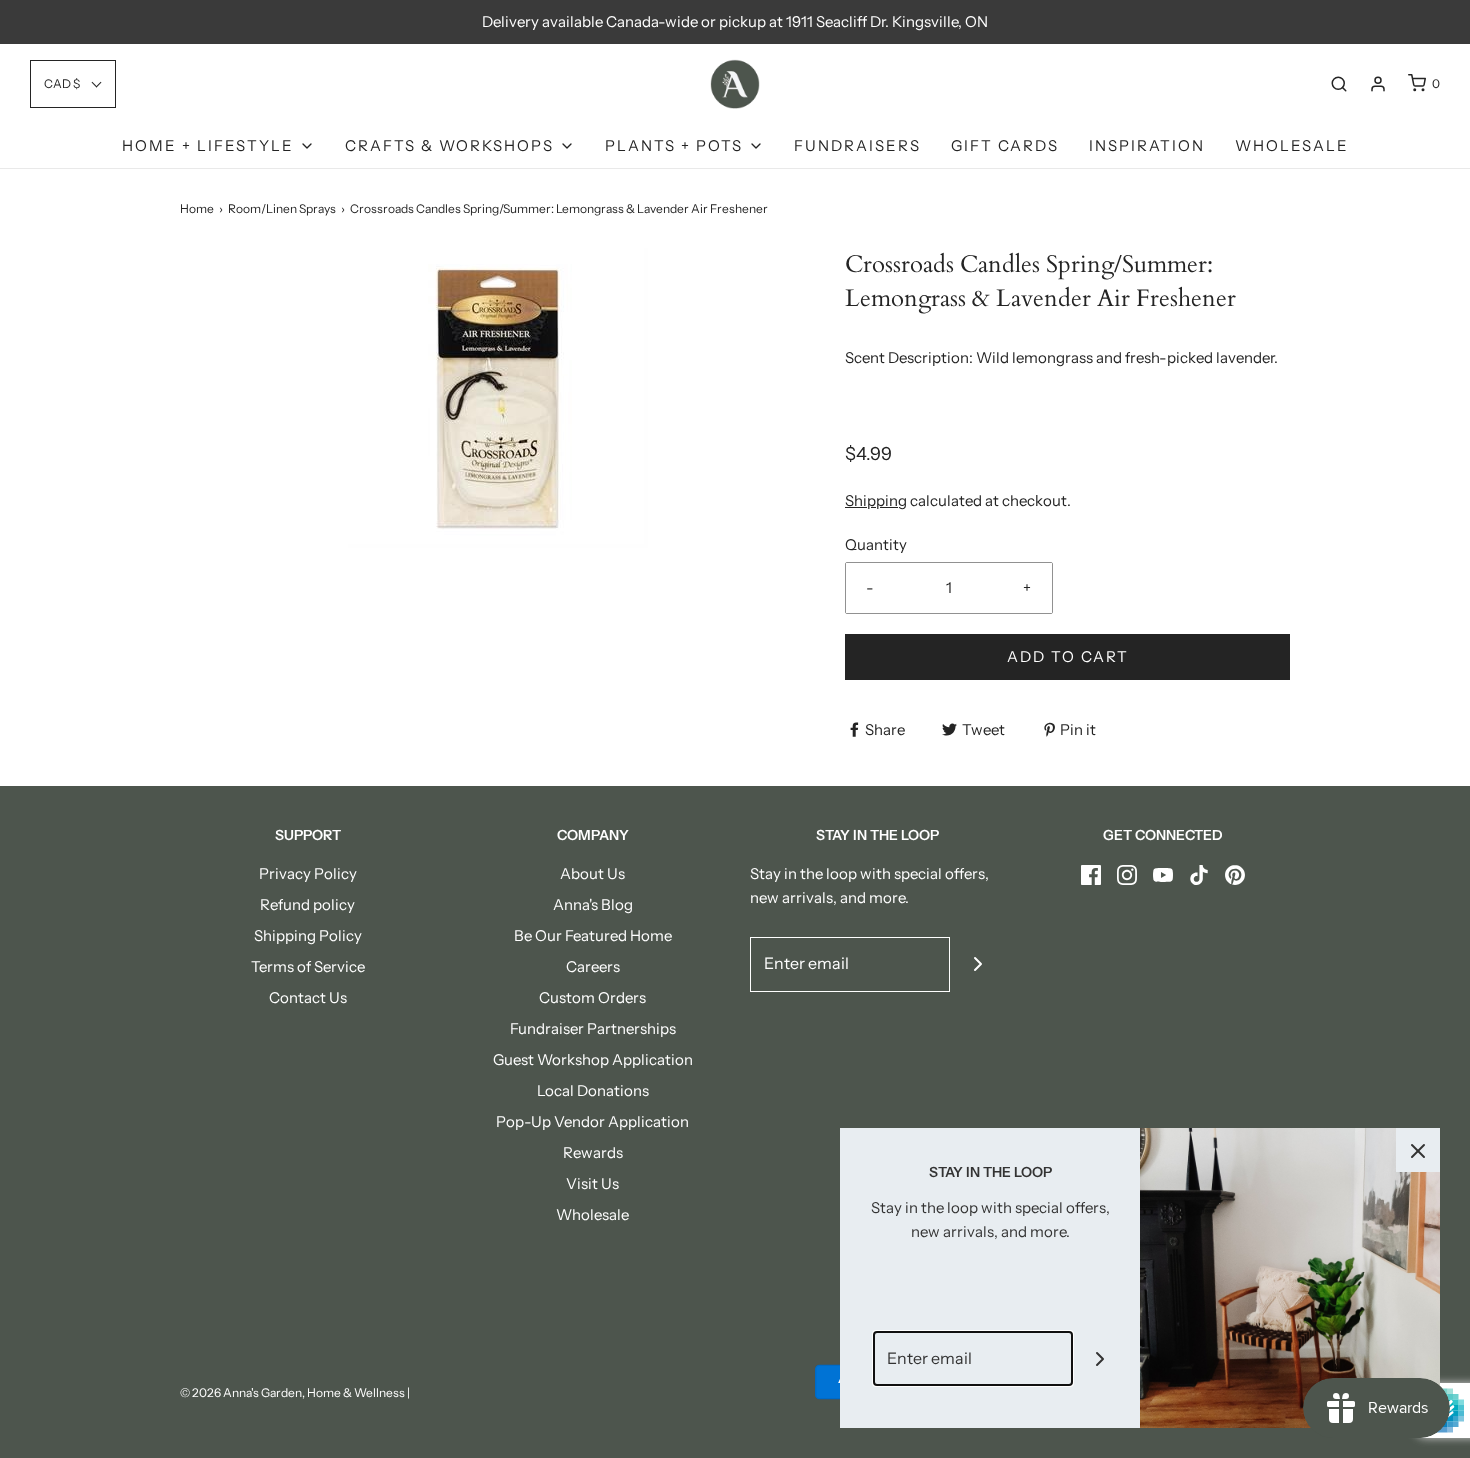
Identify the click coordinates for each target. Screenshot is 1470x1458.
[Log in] (1378, 84)
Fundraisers (857, 145)
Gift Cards (1005, 145)
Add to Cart (1068, 656)
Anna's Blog (593, 904)
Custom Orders (592, 997)
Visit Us (592, 1183)
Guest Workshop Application (593, 1059)
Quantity (876, 544)
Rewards (593, 1152)
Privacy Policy (308, 873)
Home (197, 208)
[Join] (977, 964)
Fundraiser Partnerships (593, 1028)
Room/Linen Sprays (282, 208)
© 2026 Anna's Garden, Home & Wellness (292, 1392)
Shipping (876, 500)
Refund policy (307, 904)
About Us (592, 873)
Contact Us (308, 997)
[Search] (1339, 84)
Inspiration (1147, 145)
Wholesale (1292, 145)
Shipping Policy (308, 935)
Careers (593, 966)
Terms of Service (308, 966)
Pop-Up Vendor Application (592, 1121)
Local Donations (593, 1090)
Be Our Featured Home (593, 935)
